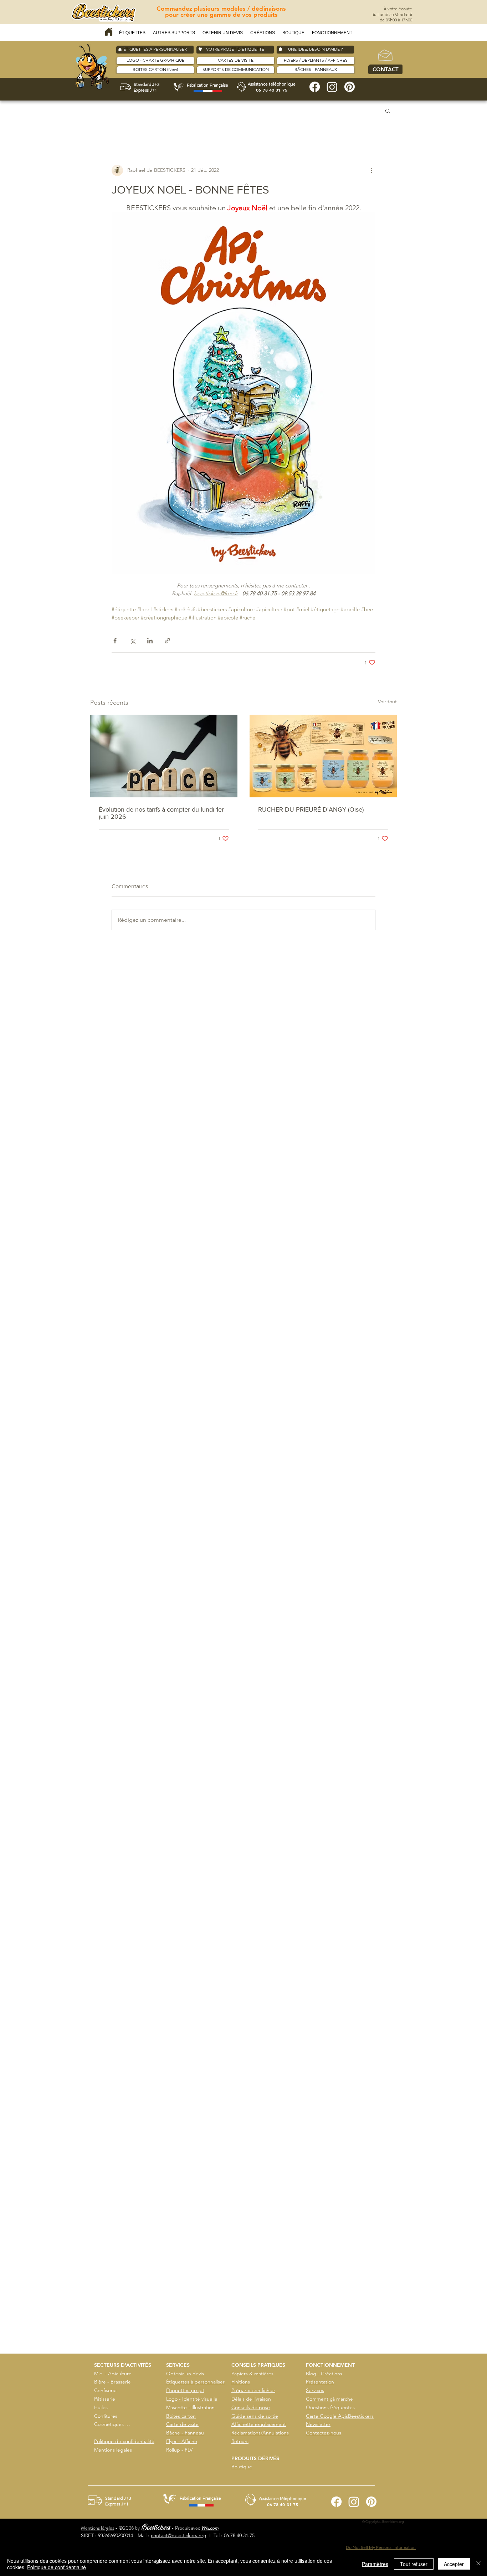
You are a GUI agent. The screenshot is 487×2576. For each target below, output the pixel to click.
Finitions (241, 2382)
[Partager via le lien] (167, 641)
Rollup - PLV (179, 2450)
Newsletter (318, 2424)
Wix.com (210, 2528)
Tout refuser (414, 2564)
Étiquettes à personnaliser (195, 2382)
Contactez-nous (324, 2433)
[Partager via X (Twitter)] (132, 641)
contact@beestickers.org (179, 2535)
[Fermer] (478, 2564)
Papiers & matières (252, 2374)
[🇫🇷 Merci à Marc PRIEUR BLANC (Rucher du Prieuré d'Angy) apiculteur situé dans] (323, 756)
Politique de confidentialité (124, 2441)
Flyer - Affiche (182, 2441)
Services (315, 2390)
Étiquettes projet (185, 2390)
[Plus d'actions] (371, 170)
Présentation (320, 2382)
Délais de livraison (251, 2399)
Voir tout (387, 701)
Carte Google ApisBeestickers (340, 2416)
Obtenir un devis (185, 2374)
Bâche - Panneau (185, 2433)
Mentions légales (113, 2450)
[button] (132, 33)
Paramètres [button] (375, 2564)
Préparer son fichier (253, 2390)
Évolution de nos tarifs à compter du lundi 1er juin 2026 (161, 813)
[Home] (109, 32)
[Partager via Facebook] (115, 641)
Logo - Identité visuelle (192, 2399)
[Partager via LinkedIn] (150, 641)
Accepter (454, 2564)
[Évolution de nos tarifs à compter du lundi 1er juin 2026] (164, 756)
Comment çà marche (329, 2399)
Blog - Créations (324, 2374)
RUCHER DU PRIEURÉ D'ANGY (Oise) (311, 809)
